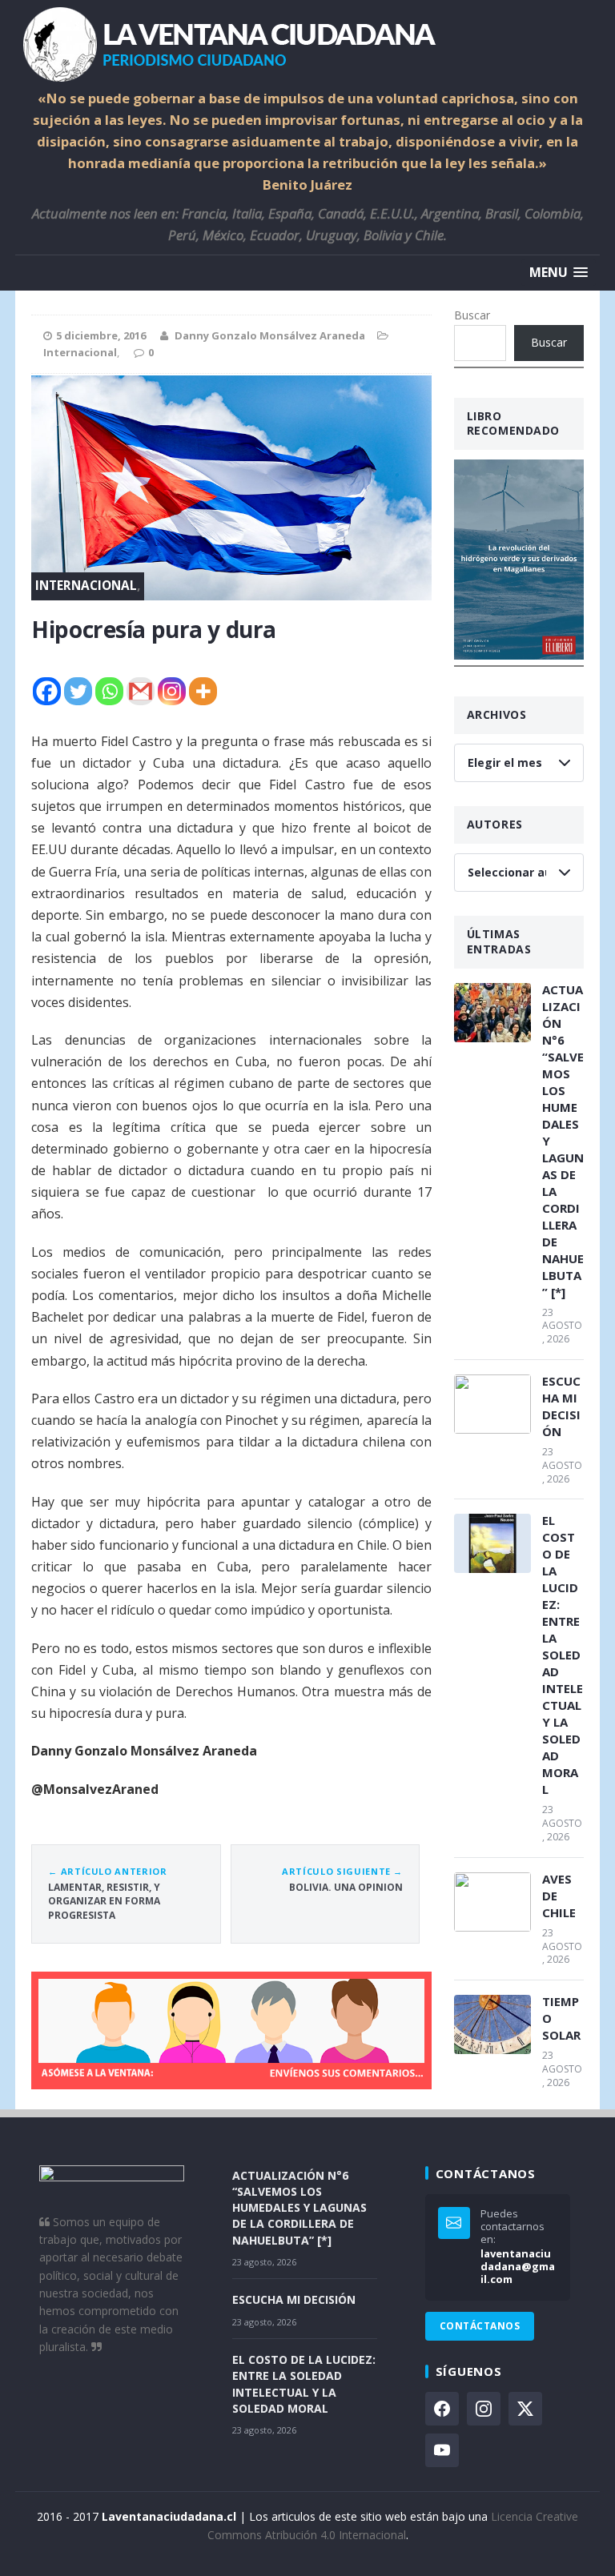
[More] (203, 691)
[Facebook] (47, 691)
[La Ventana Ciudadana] (307, 44)
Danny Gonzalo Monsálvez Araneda (270, 335)
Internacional (80, 352)
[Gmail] (141, 691)
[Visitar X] (525, 2409)
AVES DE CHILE (559, 1896)
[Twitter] (78, 691)
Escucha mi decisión (561, 1406)
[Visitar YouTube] (442, 2450)
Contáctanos (480, 2326)
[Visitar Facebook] (442, 2409)
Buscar (472, 315)
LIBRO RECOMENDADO (513, 423)
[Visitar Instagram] (484, 2409)
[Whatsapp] (109, 691)
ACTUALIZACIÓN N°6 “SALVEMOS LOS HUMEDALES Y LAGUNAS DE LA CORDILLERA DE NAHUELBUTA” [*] (563, 1141)
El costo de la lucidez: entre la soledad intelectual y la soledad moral (563, 1655)
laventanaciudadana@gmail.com (518, 2267)
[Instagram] (172, 691)
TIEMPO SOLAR (561, 2018)
